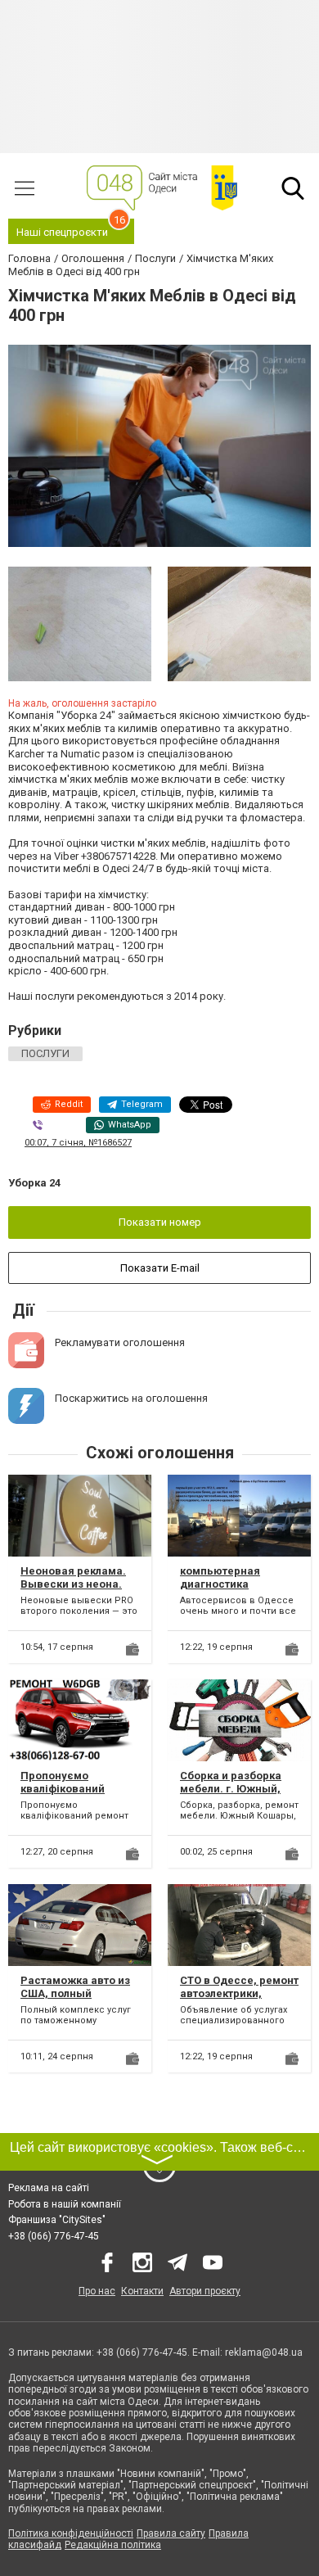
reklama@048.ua (264, 2352)
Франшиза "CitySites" (57, 2220)
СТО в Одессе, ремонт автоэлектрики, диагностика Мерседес (239, 2000)
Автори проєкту (205, 2291)
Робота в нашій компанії (65, 2204)
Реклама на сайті (49, 2188)
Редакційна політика (113, 2545)
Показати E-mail (160, 1268)
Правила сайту (171, 2533)
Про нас (97, 2291)
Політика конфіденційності (71, 2533)
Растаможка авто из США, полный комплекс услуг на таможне (75, 2000)
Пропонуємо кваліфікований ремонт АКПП (63, 1788)
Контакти (142, 2291)
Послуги (45, 1053)
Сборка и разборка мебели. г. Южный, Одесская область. (231, 1788)
